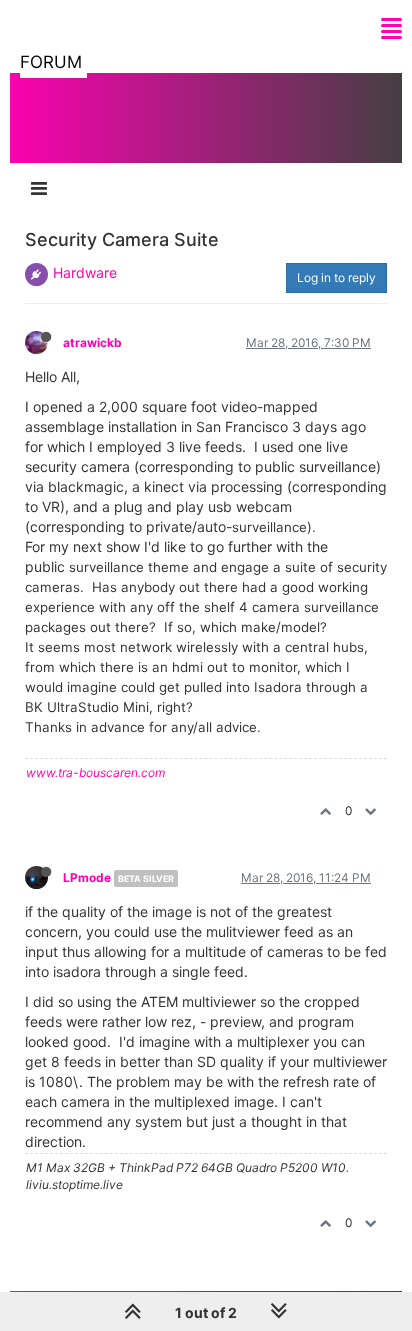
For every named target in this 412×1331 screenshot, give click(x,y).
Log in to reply (336, 277)
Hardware (85, 272)
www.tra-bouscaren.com (95, 772)
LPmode (87, 877)
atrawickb (92, 342)
